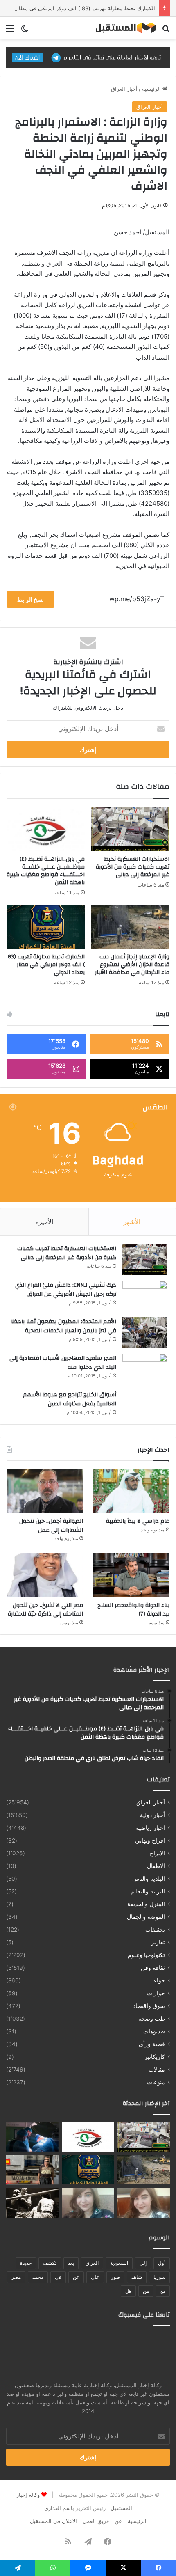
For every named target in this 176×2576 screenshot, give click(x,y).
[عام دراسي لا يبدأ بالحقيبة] (131, 1491)
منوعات (156, 2082)
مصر (16, 2277)
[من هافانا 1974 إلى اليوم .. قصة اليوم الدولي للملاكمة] (32, 2202)
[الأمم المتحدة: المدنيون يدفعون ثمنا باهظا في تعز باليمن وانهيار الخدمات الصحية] (145, 1333)
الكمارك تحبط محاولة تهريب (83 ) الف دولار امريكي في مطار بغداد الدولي (46, 965)
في (58, 2277)
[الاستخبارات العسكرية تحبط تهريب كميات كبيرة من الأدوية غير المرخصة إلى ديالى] (130, 829)
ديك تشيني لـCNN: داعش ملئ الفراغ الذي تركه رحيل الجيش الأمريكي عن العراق (66, 1290)
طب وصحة (152, 2019)
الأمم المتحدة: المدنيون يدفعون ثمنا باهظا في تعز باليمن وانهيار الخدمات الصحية (64, 1326)
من (146, 2291)
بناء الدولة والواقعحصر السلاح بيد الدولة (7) (133, 1610)
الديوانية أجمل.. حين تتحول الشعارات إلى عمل (51, 1526)
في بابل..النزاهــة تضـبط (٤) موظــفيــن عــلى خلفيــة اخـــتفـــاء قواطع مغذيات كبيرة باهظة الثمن (46, 871)
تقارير (158, 1942)
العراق (92, 2263)
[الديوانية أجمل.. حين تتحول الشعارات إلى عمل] (45, 1491)
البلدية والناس (149, 1879)
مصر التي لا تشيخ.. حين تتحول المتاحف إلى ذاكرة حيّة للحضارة (45, 1610)
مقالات (157, 2070)
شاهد (137, 2277)
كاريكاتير (155, 2057)
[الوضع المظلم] (25, 31)
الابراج (157, 1853)
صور (115, 2277)
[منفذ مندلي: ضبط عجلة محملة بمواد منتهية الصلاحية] (32, 2170)
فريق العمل (96, 2521)
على (95, 2277)
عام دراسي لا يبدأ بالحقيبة (138, 1521)
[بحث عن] (166, 31)
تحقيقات (155, 1930)
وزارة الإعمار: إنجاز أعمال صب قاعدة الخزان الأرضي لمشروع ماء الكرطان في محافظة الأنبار (132, 965)
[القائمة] (10, 31)
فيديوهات (154, 2031)
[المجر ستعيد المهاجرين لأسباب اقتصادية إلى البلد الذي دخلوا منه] (145, 1369)
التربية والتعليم (148, 1891)
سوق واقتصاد (149, 2006)
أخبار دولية (152, 1815)
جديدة (26, 2263)
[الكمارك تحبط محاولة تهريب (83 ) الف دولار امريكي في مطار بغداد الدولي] (46, 927)
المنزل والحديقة (146, 1904)
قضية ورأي (152, 2044)
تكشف (50, 2263)
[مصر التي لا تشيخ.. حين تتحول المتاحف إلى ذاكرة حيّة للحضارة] (45, 1575)
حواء (159, 1980)
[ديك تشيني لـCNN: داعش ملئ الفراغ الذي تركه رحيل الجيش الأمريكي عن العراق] (145, 1296)
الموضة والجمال (146, 1917)
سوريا (159, 2277)
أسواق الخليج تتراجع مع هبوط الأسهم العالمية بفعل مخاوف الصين (70, 1399)
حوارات (156, 1993)
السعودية (119, 2263)
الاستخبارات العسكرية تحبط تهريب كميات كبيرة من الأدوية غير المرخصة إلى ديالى (133, 867)
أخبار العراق (124, 89)
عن (76, 2277)
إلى (143, 2263)
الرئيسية (152, 89)
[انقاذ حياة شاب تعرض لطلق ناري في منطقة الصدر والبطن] (32, 2137)
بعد (71, 2263)
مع (163, 2291)
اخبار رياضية (150, 1828)
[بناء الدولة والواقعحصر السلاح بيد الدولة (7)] (131, 1575)
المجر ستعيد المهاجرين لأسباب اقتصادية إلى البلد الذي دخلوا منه (63, 1363)
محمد (38, 2277)
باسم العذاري (59, 2508)
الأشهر (132, 1222)
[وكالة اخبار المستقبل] (123, 28)
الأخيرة (44, 1222)
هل (128, 2291)
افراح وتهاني (150, 1840)
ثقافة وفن (153, 1968)
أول (162, 2263)
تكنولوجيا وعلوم (146, 1955)
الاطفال (156, 1866)
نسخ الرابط (30, 599)
